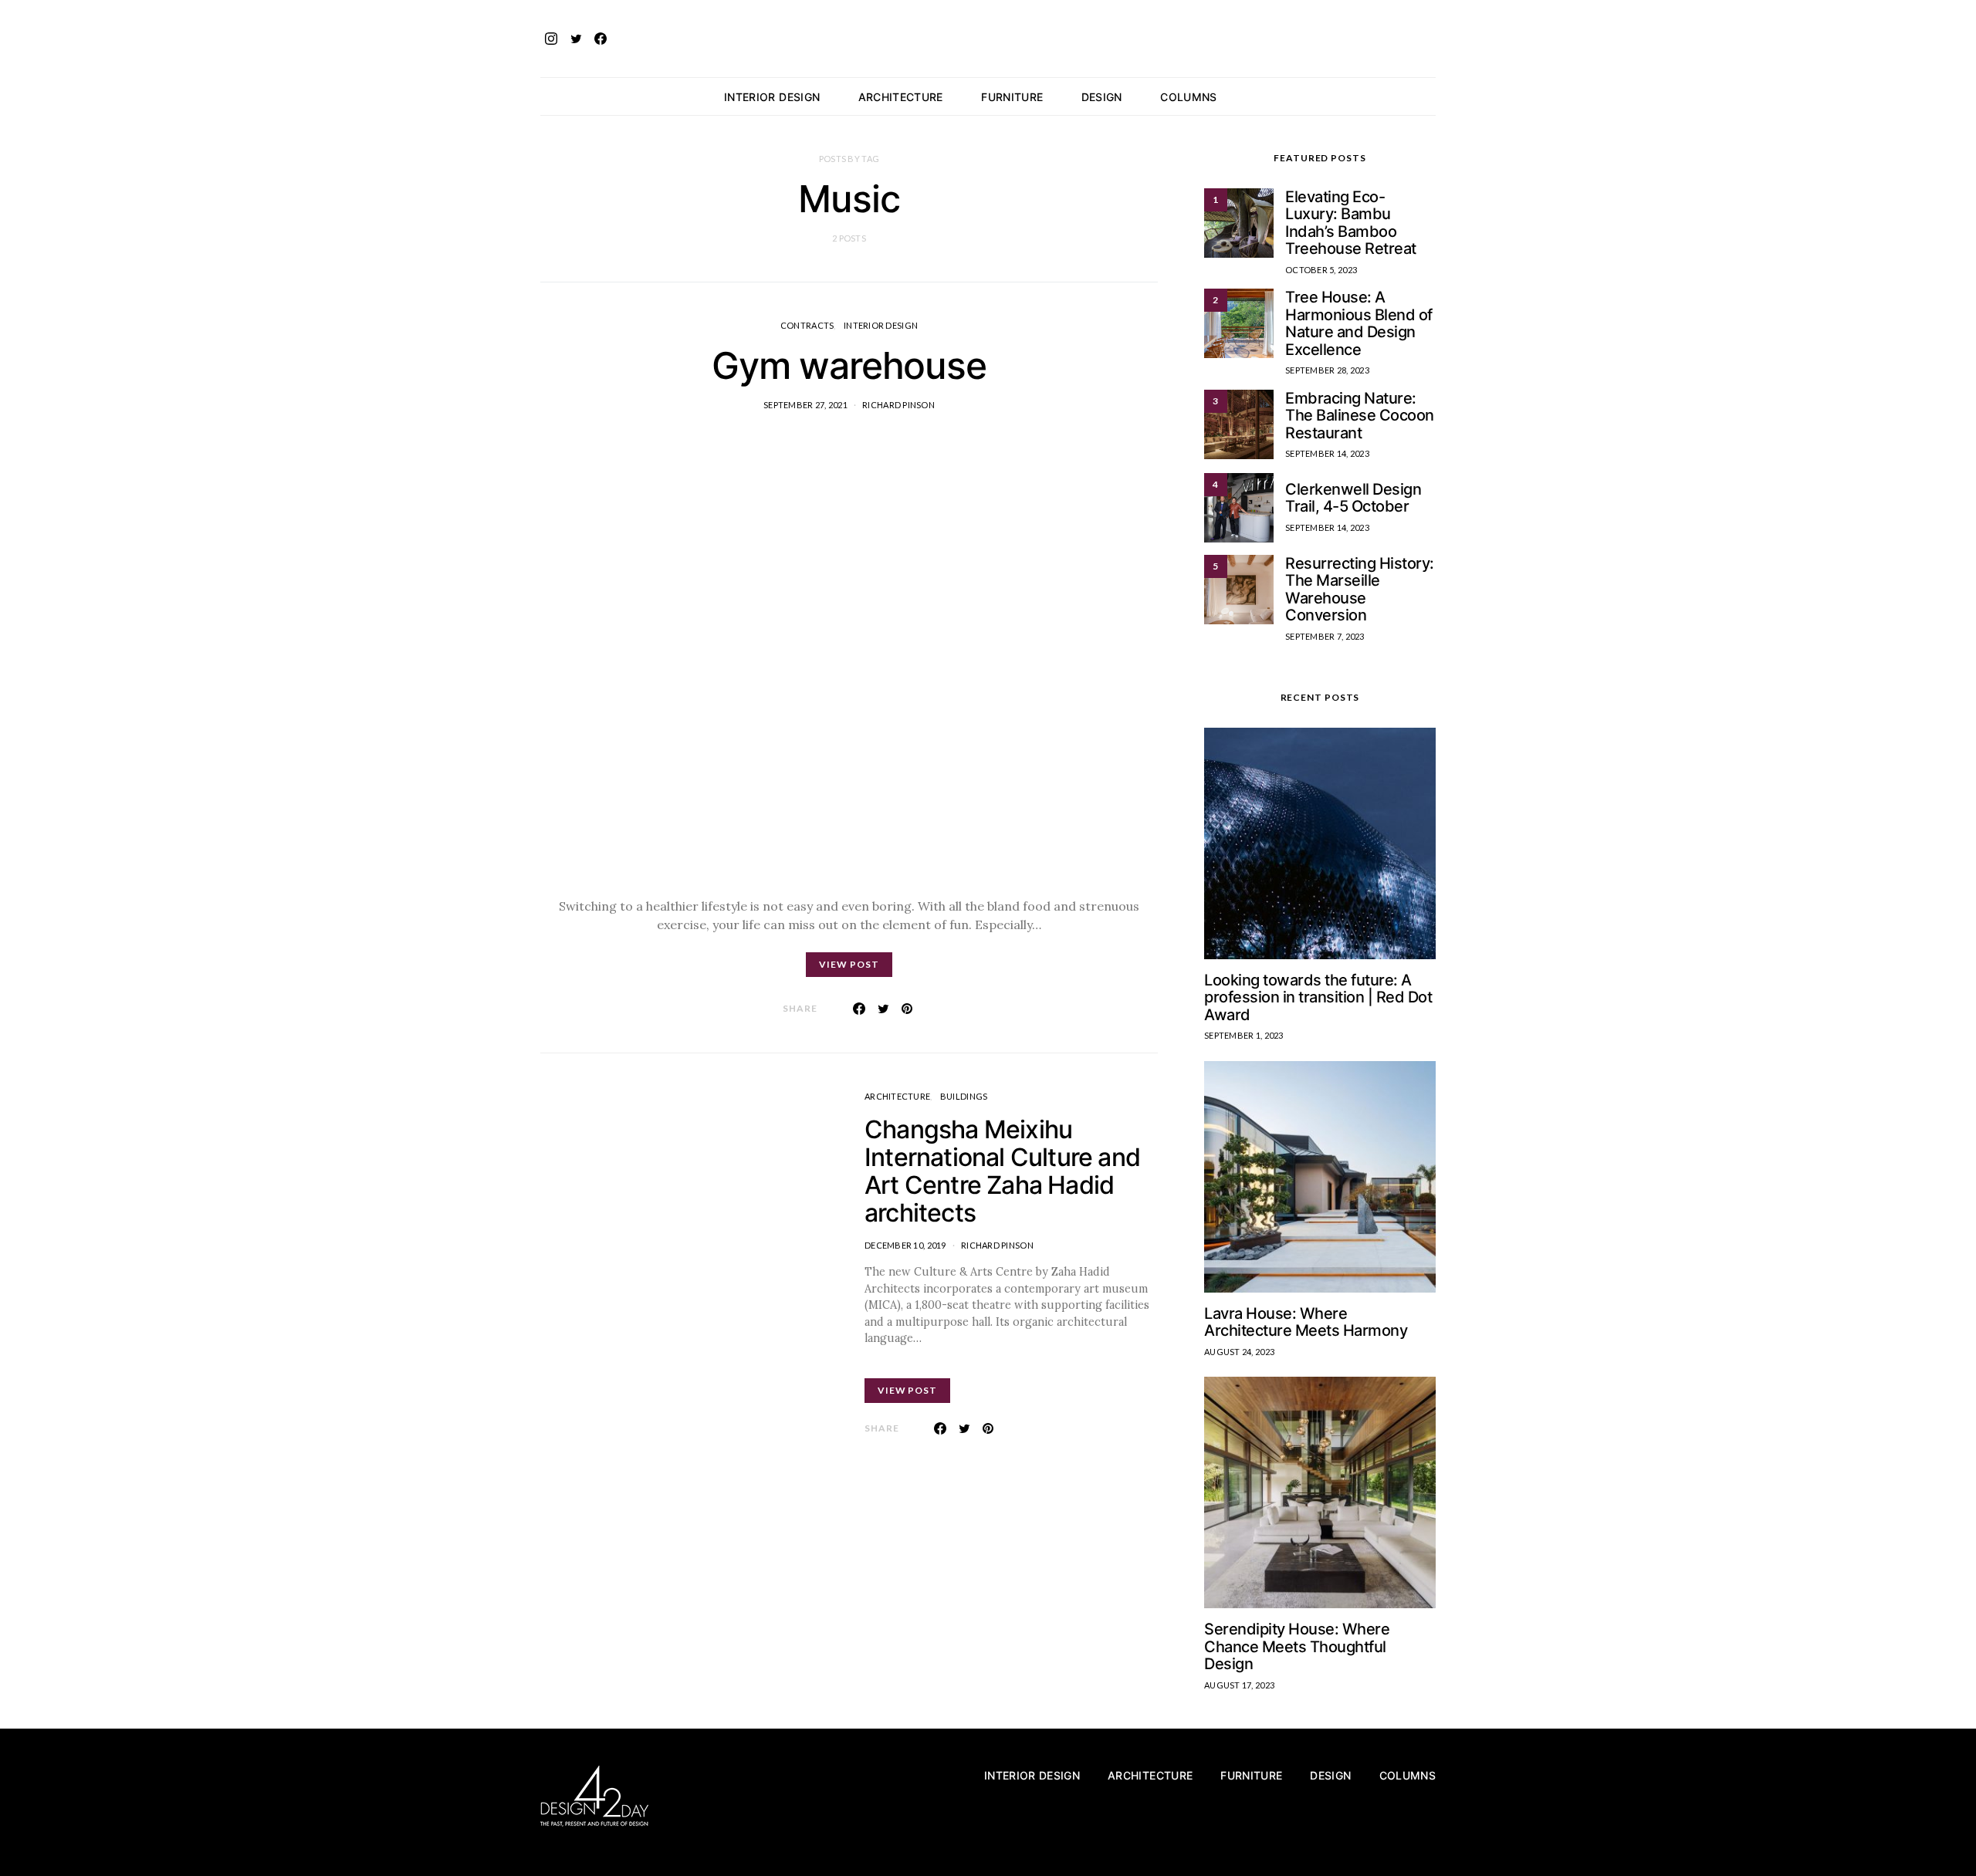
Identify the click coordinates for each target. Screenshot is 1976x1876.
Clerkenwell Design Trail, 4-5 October (1353, 498)
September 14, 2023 (1327, 453)
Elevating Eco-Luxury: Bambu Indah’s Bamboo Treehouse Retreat (1351, 223)
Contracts (807, 325)
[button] (1431, 96)
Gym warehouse (849, 365)
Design (1102, 97)
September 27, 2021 (805, 405)
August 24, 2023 (1239, 1352)
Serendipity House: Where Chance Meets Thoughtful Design (1297, 1646)
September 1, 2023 (1244, 1035)
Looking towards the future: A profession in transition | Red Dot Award (1318, 997)
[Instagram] (551, 39)
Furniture (1012, 97)
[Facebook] (601, 39)
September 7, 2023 (1325, 636)
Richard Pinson (898, 405)
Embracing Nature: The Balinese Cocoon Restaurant (1360, 416)
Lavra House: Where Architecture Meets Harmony (1306, 1322)
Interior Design (772, 97)
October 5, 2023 (1321, 270)
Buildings (964, 1096)
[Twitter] (576, 39)
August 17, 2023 (1239, 1685)
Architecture (901, 97)
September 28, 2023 (1327, 370)
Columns (1188, 97)
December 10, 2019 (905, 1245)
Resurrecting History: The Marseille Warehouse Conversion (1360, 590)
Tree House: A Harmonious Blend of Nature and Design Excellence (1359, 323)
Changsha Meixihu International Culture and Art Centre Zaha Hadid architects (1002, 1171)
